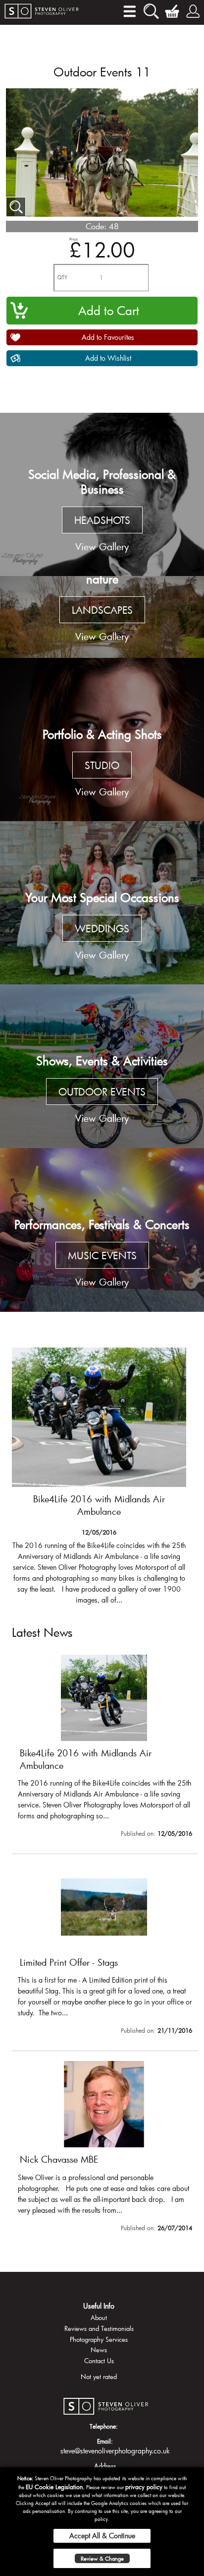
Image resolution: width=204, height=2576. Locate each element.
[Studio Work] (102, 740)
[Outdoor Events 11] (16, 207)
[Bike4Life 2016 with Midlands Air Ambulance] (99, 1481)
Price (74, 239)
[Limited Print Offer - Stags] (105, 1951)
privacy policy (144, 2487)
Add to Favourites (108, 337)
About (99, 2318)
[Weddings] (102, 903)
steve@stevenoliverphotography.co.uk (115, 2451)
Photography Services (99, 2339)
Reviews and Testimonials (99, 2328)
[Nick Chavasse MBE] (105, 2148)
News (99, 2350)
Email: (105, 2441)
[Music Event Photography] (102, 1230)
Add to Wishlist (108, 358)
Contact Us (99, 2361)
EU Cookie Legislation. (55, 2487)
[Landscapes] (102, 617)
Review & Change (102, 2558)
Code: (96, 226)
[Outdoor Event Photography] (102, 1066)
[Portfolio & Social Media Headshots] (102, 495)
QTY (62, 278)
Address (105, 2466)
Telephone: (104, 2426)
